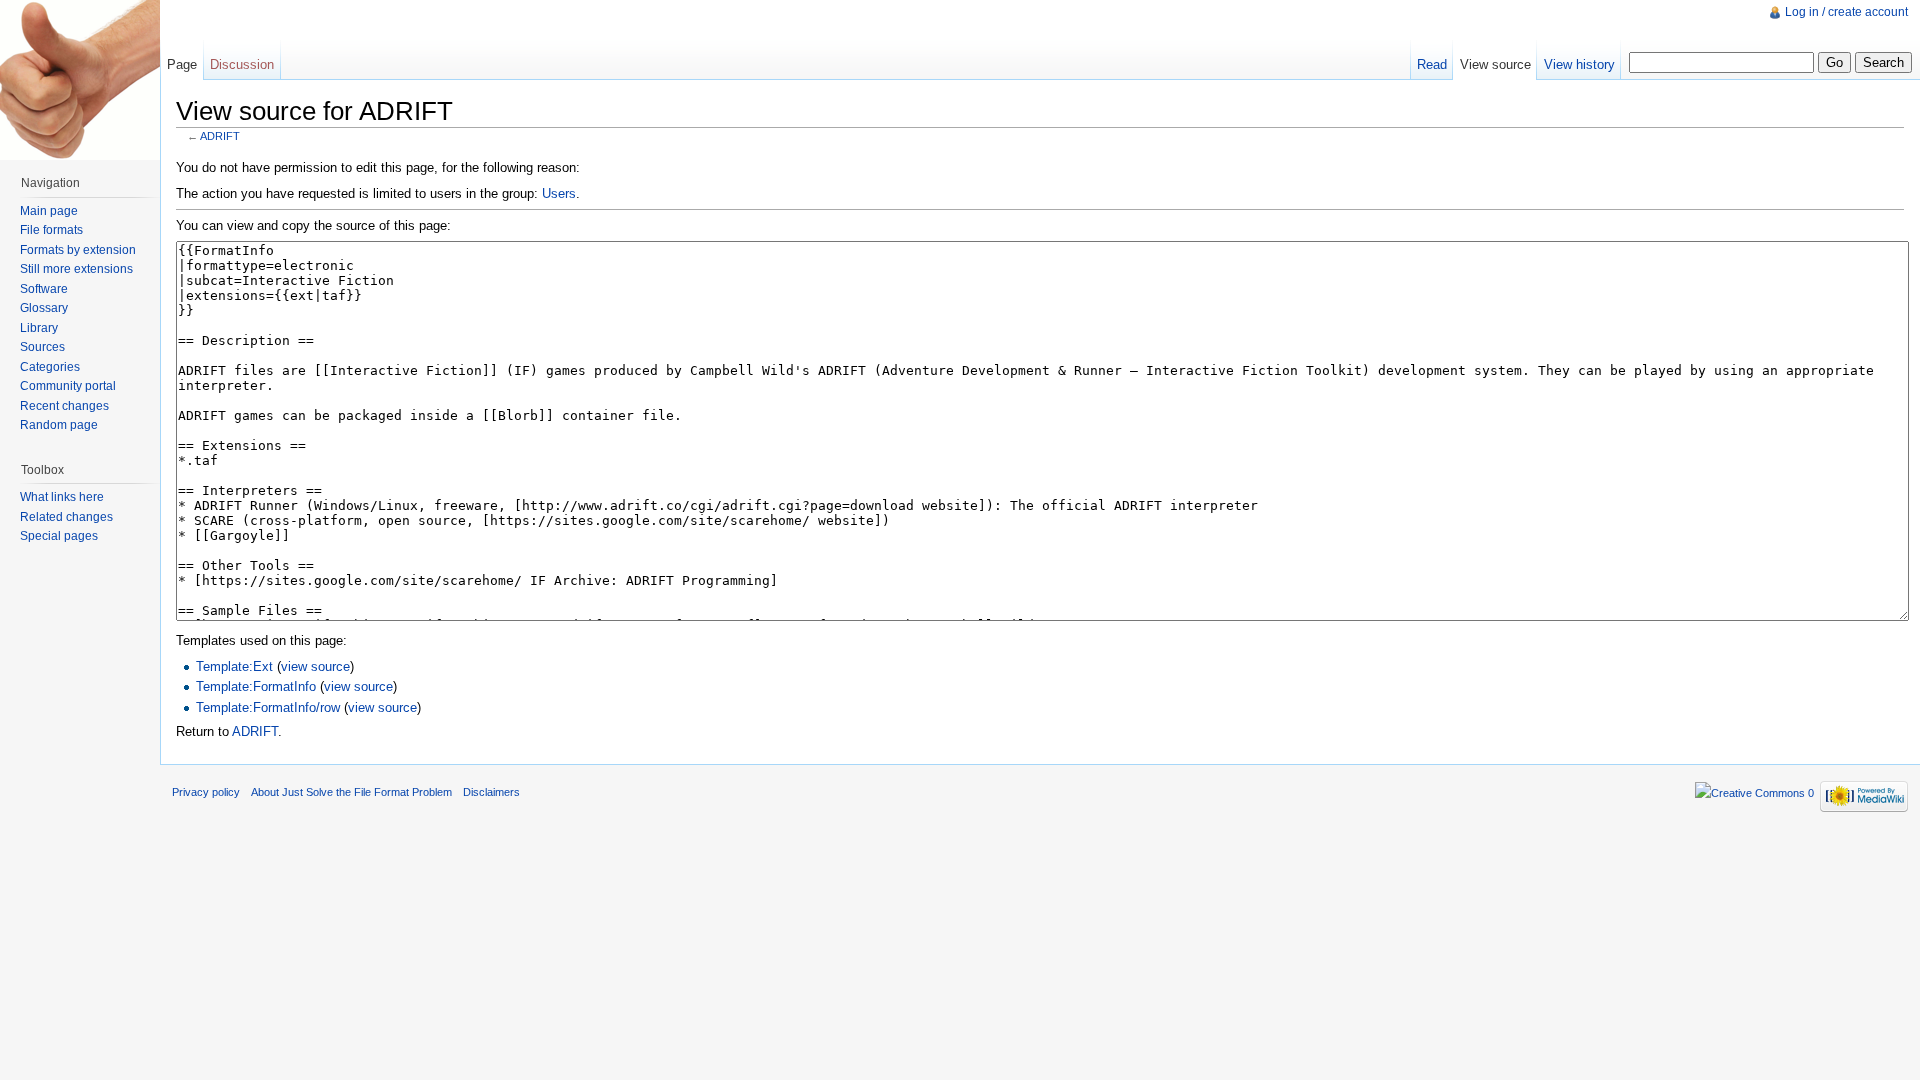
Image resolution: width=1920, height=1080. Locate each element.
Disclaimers (491, 792)
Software (44, 289)
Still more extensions (76, 269)
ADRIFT (220, 136)
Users (559, 193)
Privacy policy (206, 792)
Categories (50, 367)
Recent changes (64, 406)
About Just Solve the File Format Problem (351, 792)
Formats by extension (78, 250)
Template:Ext (234, 666)
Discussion (242, 64)
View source (1495, 64)
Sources (42, 347)
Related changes (66, 517)
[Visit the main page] (80, 80)
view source (315, 666)
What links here (62, 497)
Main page (49, 211)
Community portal (68, 386)
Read (1432, 64)
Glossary (44, 308)
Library (39, 328)
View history (1579, 64)
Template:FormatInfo (256, 686)
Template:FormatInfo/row (268, 707)
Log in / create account (1846, 12)
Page (182, 64)
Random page (59, 425)
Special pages (59, 536)
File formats (51, 230)
